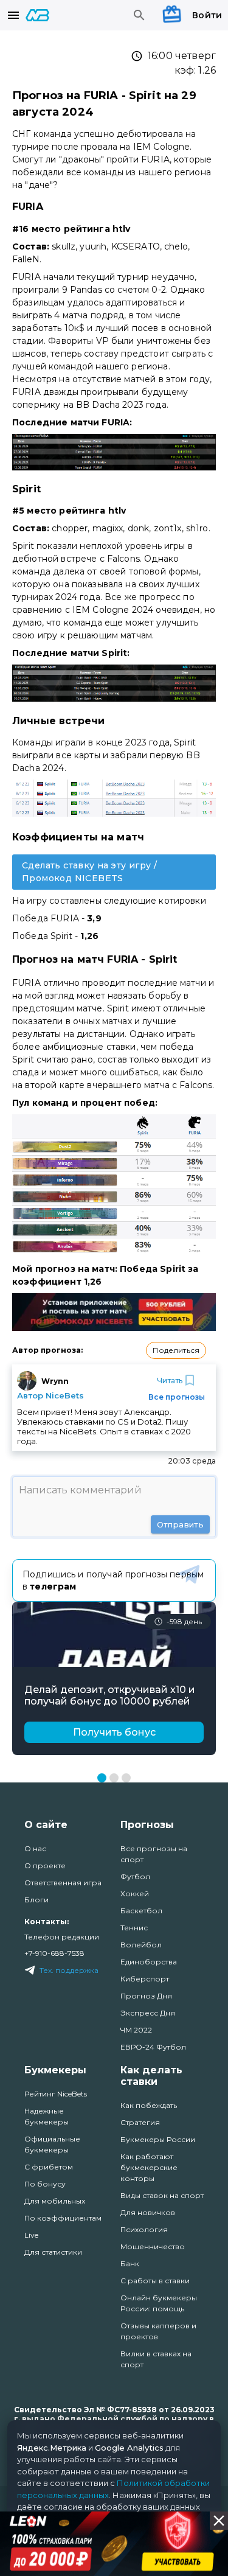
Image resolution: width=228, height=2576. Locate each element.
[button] (176, 1350)
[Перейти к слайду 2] (114, 1778)
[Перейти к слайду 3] (126, 1778)
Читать (170, 1380)
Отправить (180, 1524)
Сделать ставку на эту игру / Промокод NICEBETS (89, 872)
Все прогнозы (177, 1397)
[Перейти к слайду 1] (102, 1778)
